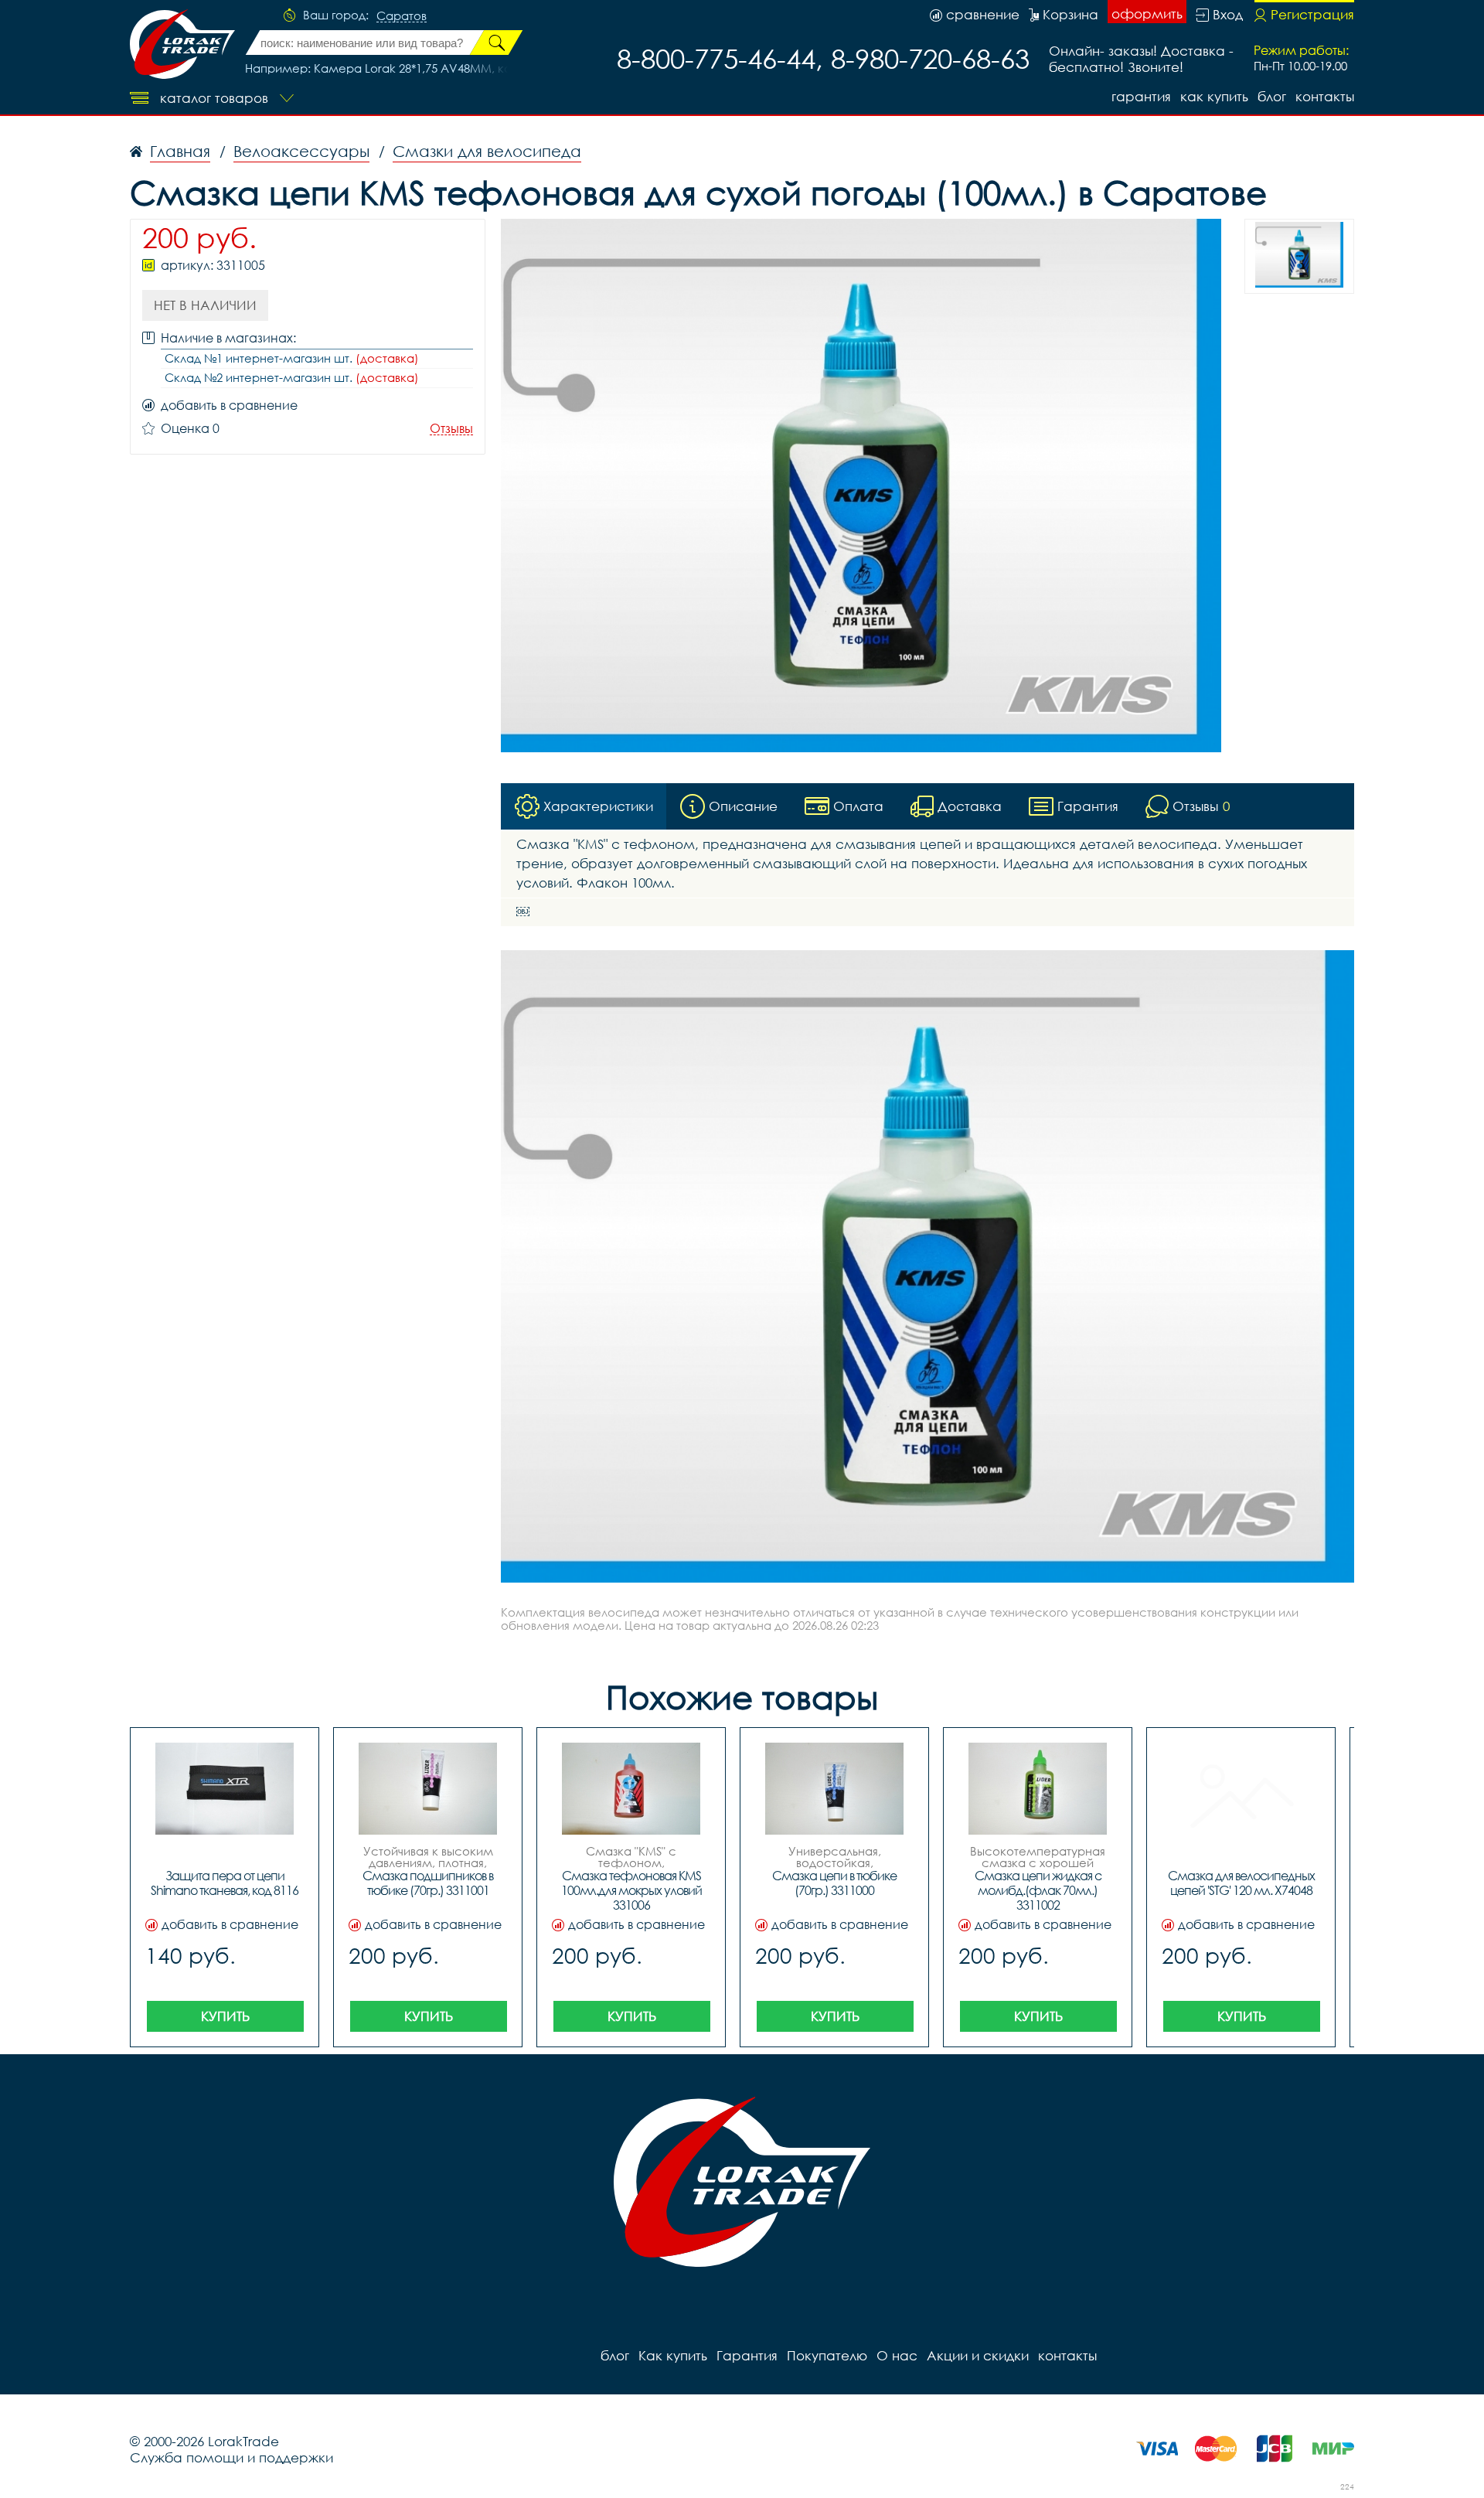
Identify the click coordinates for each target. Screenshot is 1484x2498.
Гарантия (1141, 96)
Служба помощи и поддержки (231, 2457)
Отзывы (451, 429)
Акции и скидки (978, 2355)
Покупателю (827, 2355)
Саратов (402, 16)
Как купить (1214, 96)
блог (1272, 96)
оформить (1147, 14)
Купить (225, 2016)
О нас (897, 2355)
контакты (1325, 96)
